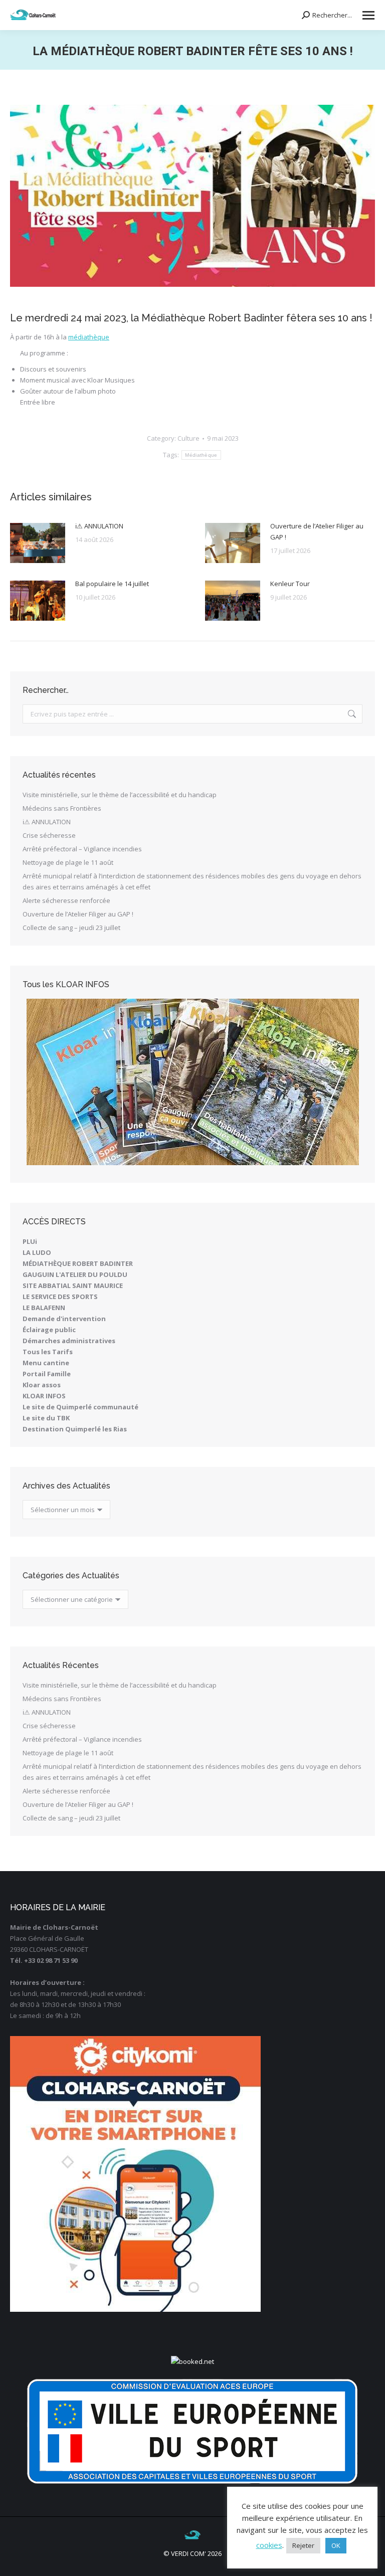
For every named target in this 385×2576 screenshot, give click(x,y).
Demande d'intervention (64, 1319)
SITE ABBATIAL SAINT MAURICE (73, 1285)
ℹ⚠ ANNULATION (99, 526)
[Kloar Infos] (192, 1082)
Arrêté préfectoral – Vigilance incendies (82, 849)
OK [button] (336, 2545)
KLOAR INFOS (44, 1396)
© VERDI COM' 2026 (192, 2553)
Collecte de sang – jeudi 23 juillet (71, 928)
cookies (269, 2545)
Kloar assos (42, 1385)
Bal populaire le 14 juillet (112, 584)
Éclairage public (49, 1330)
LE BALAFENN (44, 1308)
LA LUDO (37, 1252)
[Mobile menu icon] (368, 15)
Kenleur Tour (290, 584)
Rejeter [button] (303, 2545)
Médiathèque (201, 455)
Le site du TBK (46, 1418)
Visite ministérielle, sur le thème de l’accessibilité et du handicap (120, 795)
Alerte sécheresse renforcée (66, 900)
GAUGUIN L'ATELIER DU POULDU (75, 1274)
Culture (188, 438)
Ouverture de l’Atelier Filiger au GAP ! (317, 531)
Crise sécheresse (49, 835)
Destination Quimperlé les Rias (75, 1429)
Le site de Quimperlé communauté (80, 1407)
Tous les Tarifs (48, 1352)
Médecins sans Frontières (62, 808)
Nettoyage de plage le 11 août (68, 862)
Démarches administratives (69, 1341)
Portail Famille (47, 1374)
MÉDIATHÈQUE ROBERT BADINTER (78, 1263)
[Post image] (38, 543)
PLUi (30, 1241)
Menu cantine (46, 1363)
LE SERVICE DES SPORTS (60, 1297)
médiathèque (89, 337)
